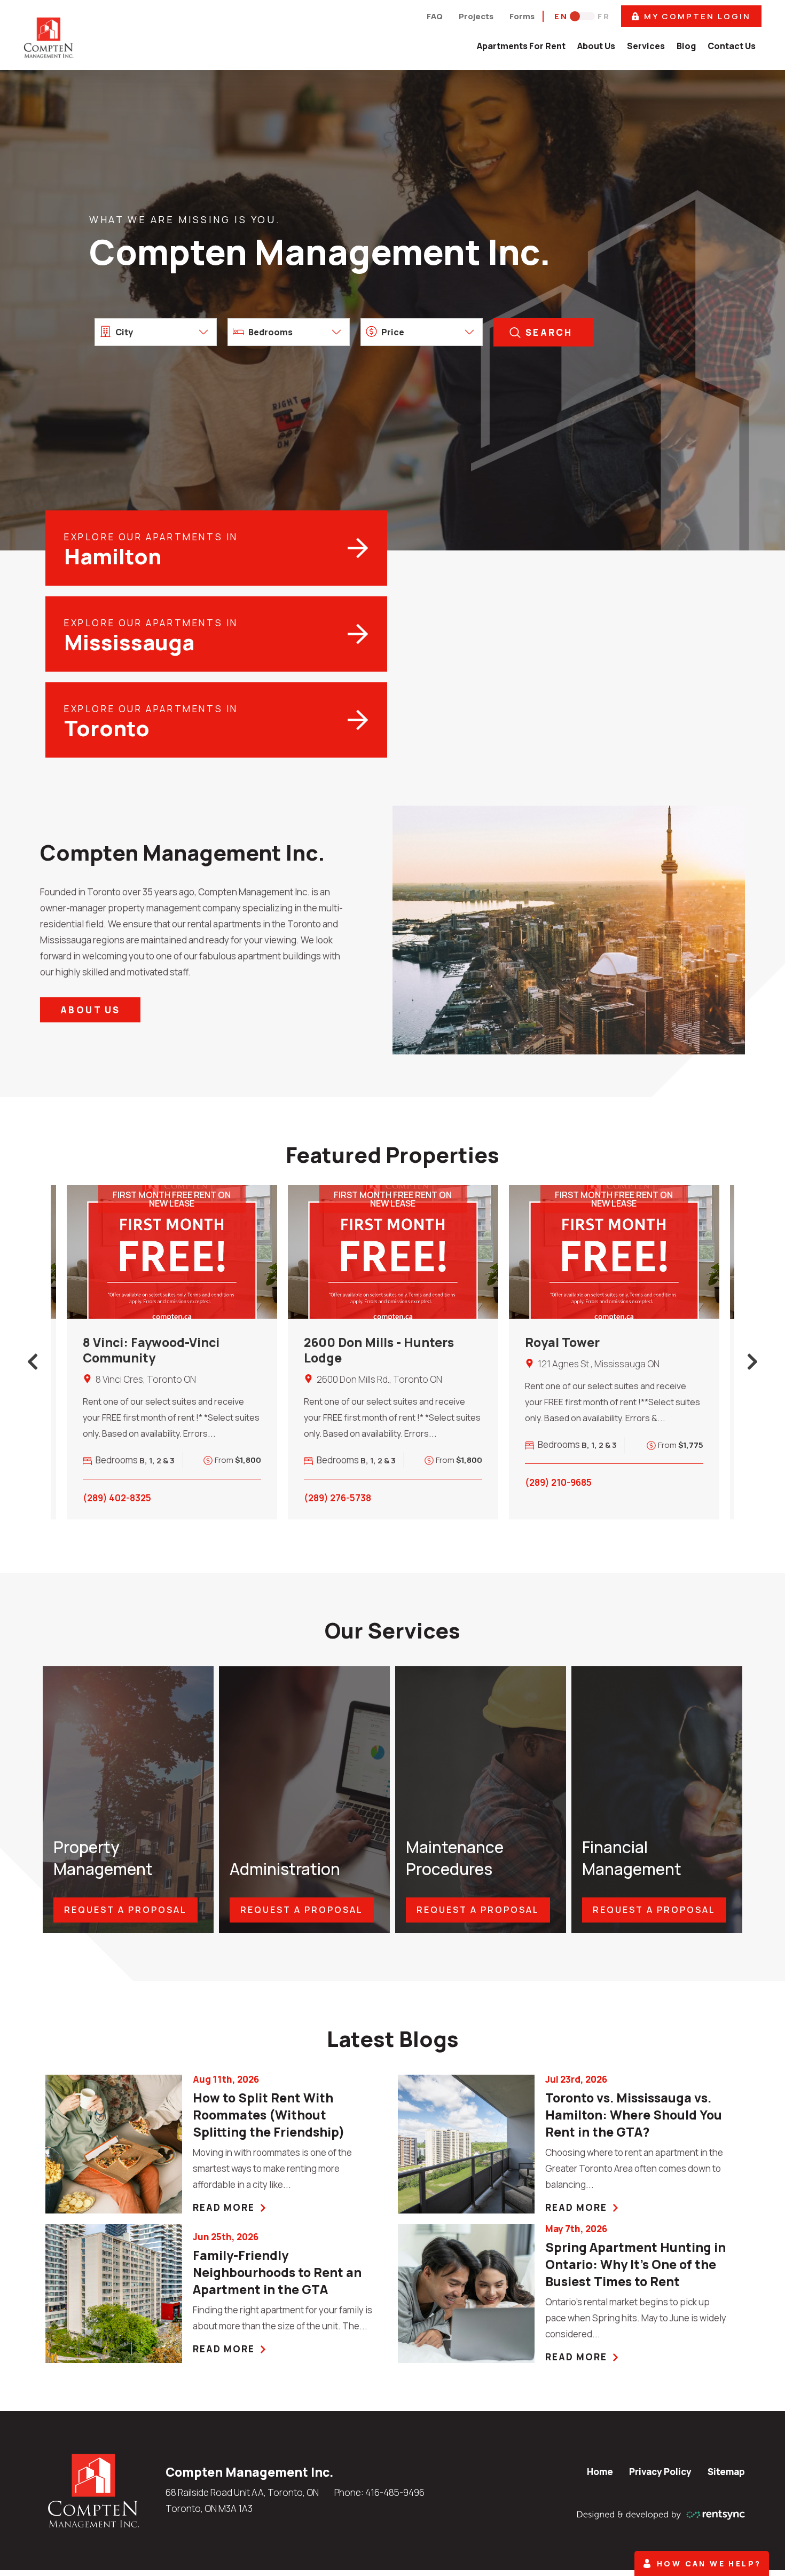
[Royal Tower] (614, 1252)
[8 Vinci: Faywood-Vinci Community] (172, 1252)
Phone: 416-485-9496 (379, 2492)
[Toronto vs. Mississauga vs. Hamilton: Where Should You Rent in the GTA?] (466, 2144)
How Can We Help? (709, 2563)
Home (600, 2472)
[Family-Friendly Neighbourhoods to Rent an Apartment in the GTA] (114, 2294)
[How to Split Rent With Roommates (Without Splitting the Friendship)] (114, 2144)
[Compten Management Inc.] (93, 2490)
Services (646, 46)
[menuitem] (521, 46)
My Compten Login (697, 16)
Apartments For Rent (521, 46)
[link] (285, 2115)
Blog (686, 46)
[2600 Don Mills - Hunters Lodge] (393, 1252)
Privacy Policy (660, 2472)
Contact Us (732, 46)
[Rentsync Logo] (661, 2514)
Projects (476, 16)
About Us (596, 46)
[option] (172, 1352)
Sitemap (726, 2472)
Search (549, 332)
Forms (522, 16)
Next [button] (752, 1362)
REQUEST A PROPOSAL (125, 1910)
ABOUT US (90, 1010)
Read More (224, 2207)
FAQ (435, 16)
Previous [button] (33, 1362)
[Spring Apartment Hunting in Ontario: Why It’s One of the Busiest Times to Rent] (466, 2294)
